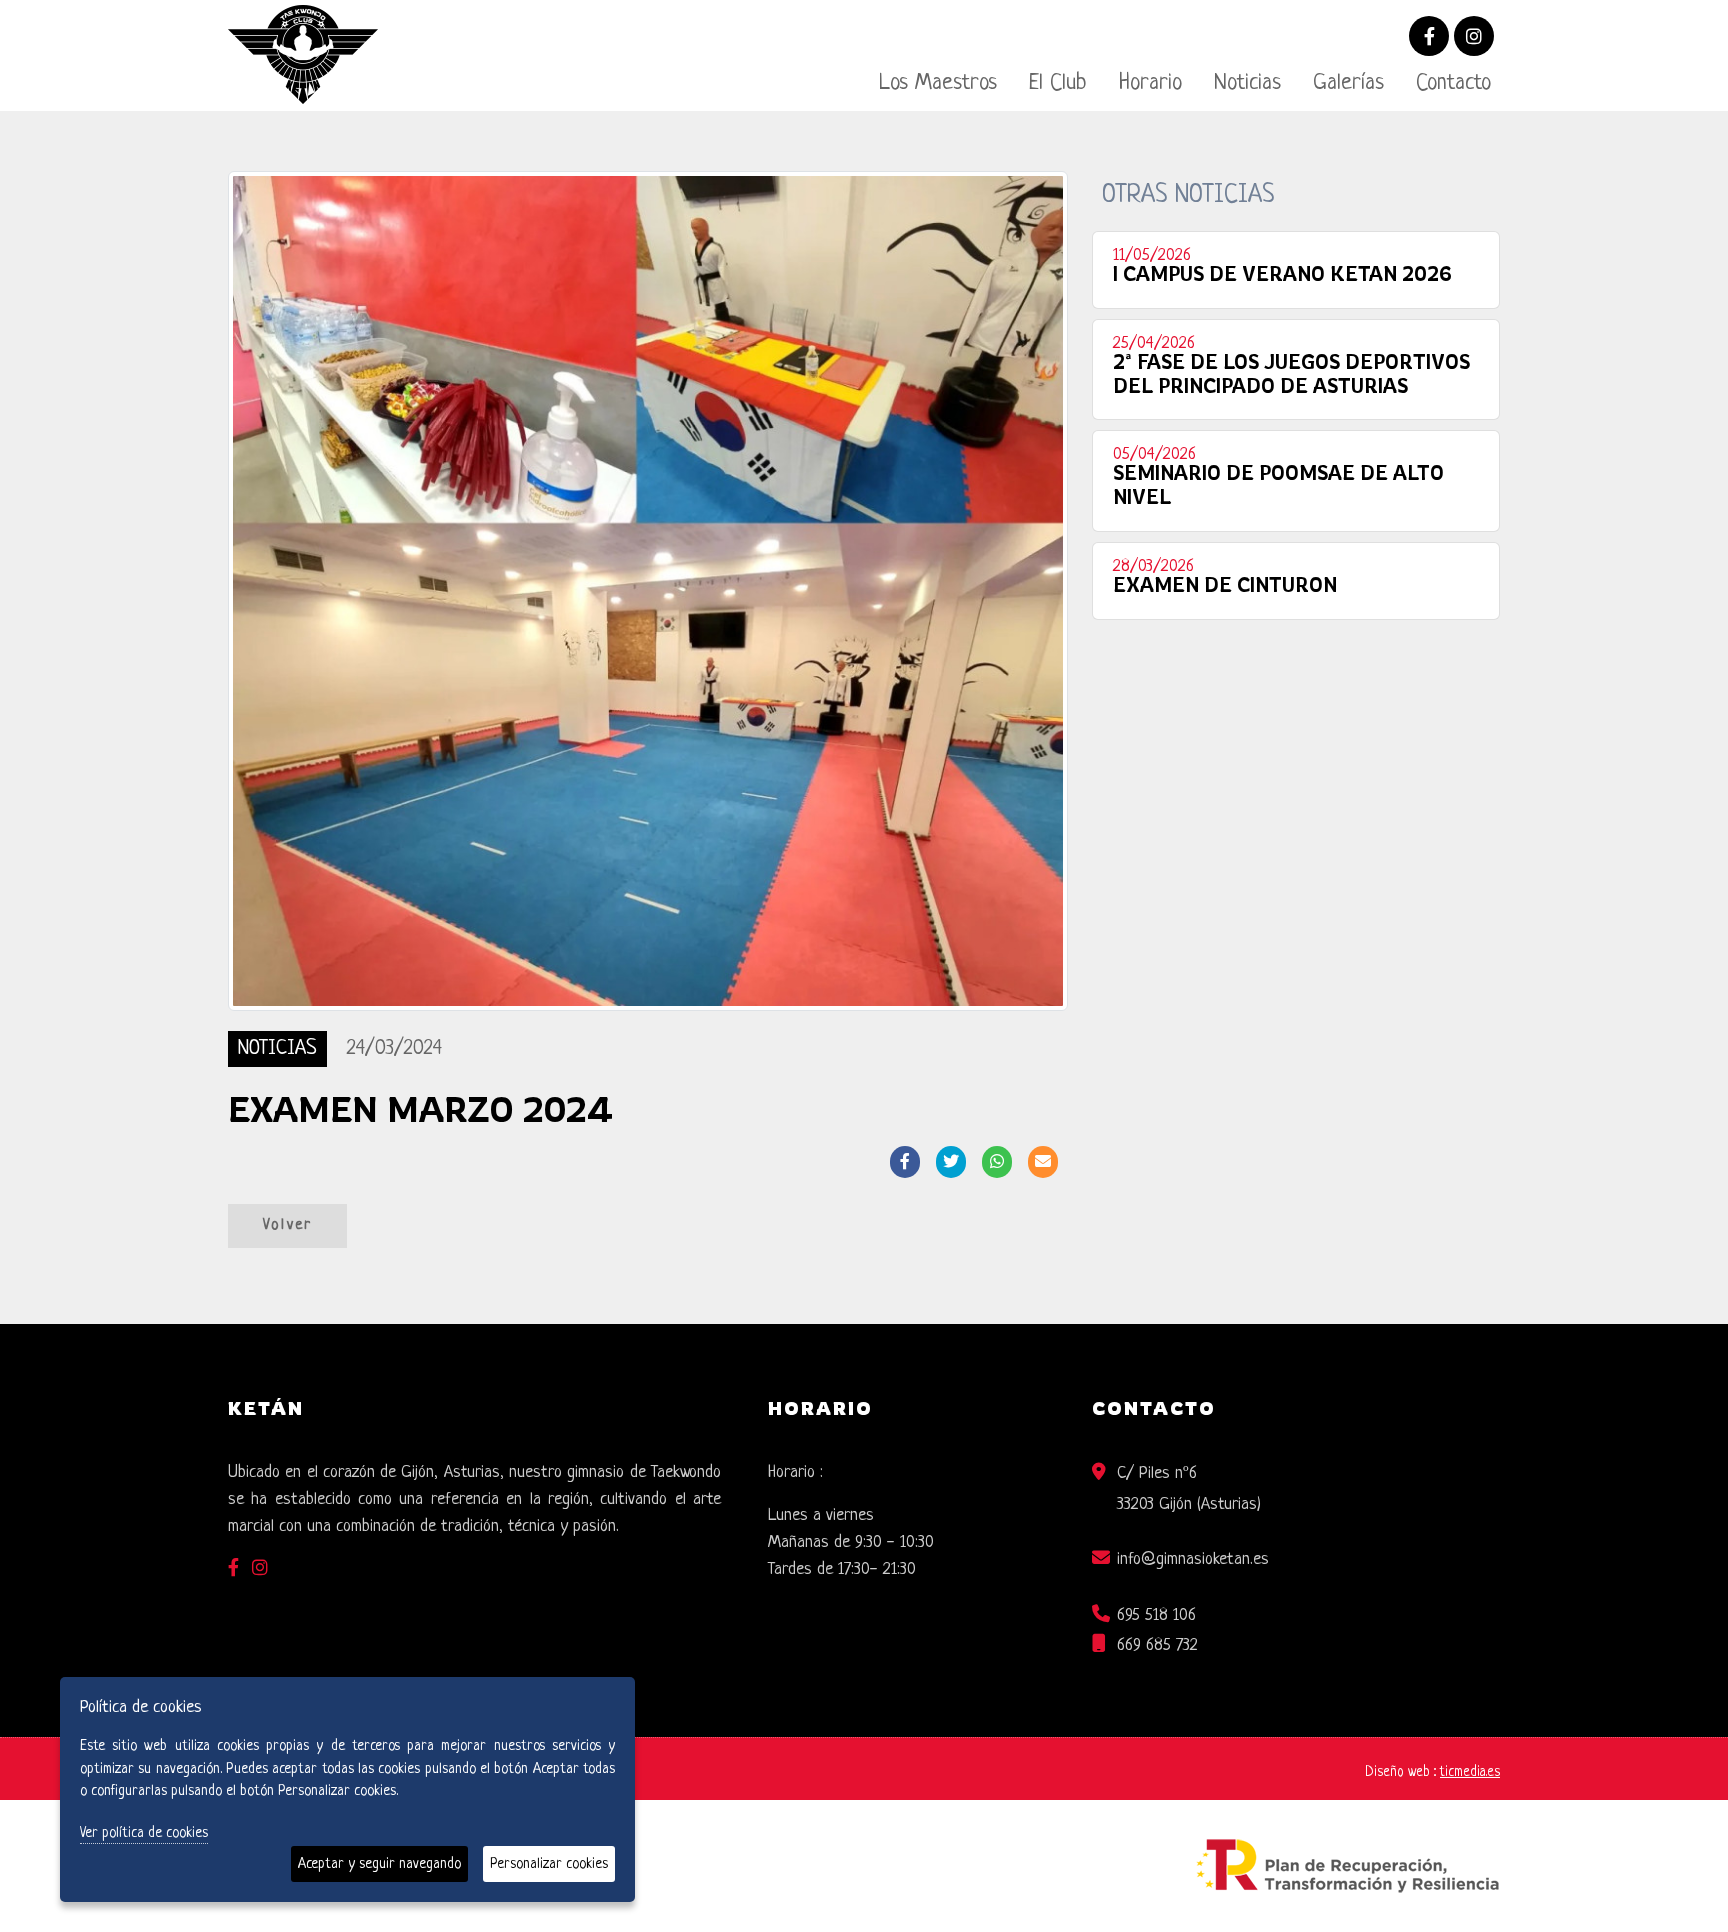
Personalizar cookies (549, 1864)
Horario (1150, 83)
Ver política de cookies (144, 1833)
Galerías (1348, 83)
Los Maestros (938, 83)
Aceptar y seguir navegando (379, 1864)
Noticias (1247, 83)
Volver (287, 1225)
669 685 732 (1157, 1645)
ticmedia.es (1470, 1772)
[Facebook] (1429, 38)
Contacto (1453, 83)
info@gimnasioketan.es (1193, 1559)
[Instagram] (1474, 38)
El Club (1058, 83)
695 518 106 (1156, 1615)
